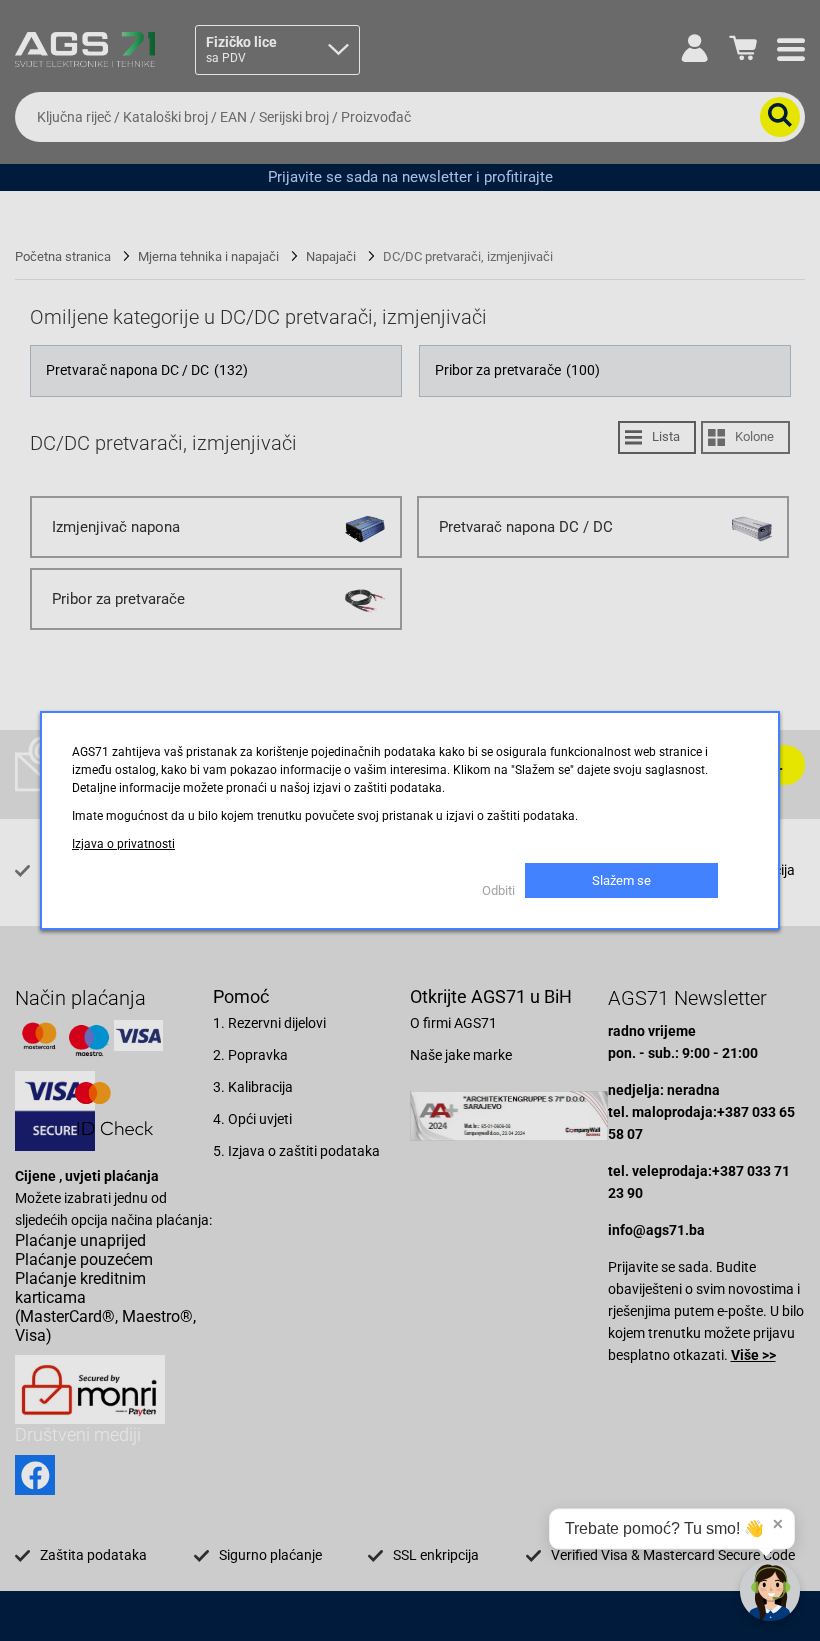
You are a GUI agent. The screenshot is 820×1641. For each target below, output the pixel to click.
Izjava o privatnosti (123, 844)
